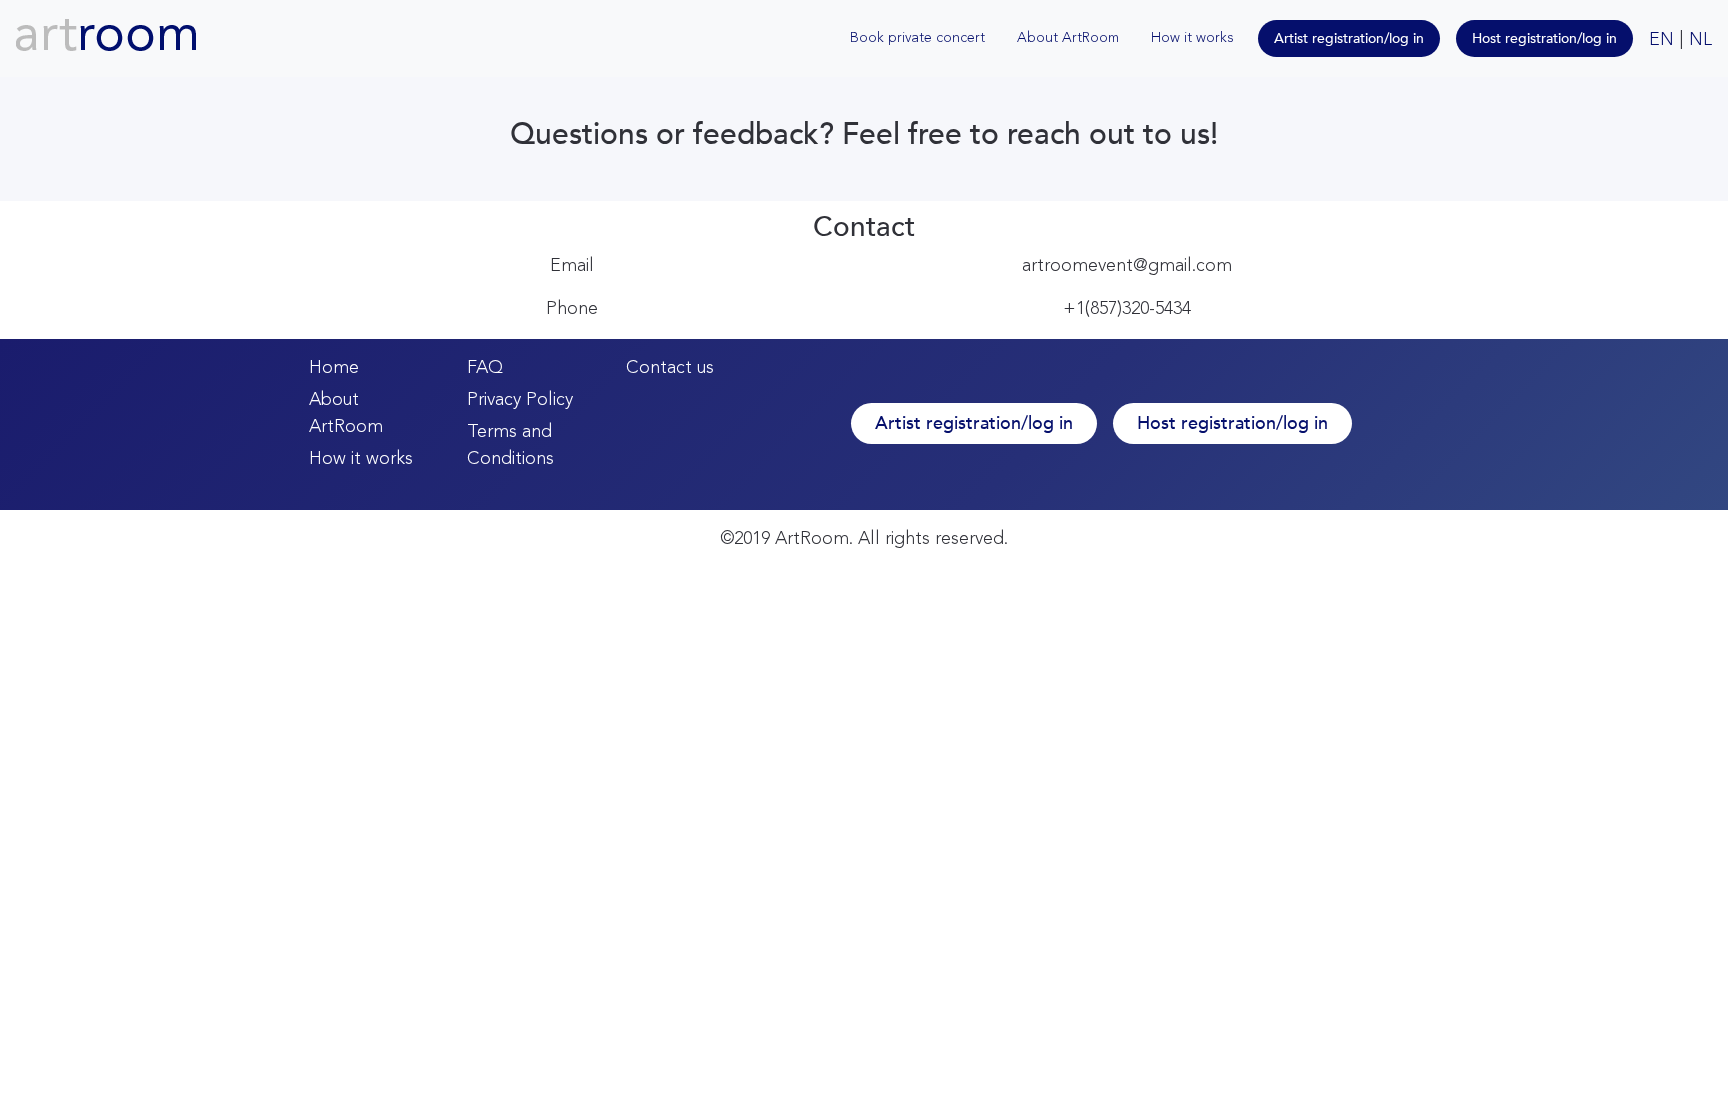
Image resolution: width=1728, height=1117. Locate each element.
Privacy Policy (520, 400)
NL (1700, 40)
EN (1661, 40)
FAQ (485, 368)
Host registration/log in (1544, 38)
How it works (1192, 38)
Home (334, 368)
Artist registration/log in (1349, 38)
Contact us (670, 368)
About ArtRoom (1068, 38)
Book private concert (917, 38)
